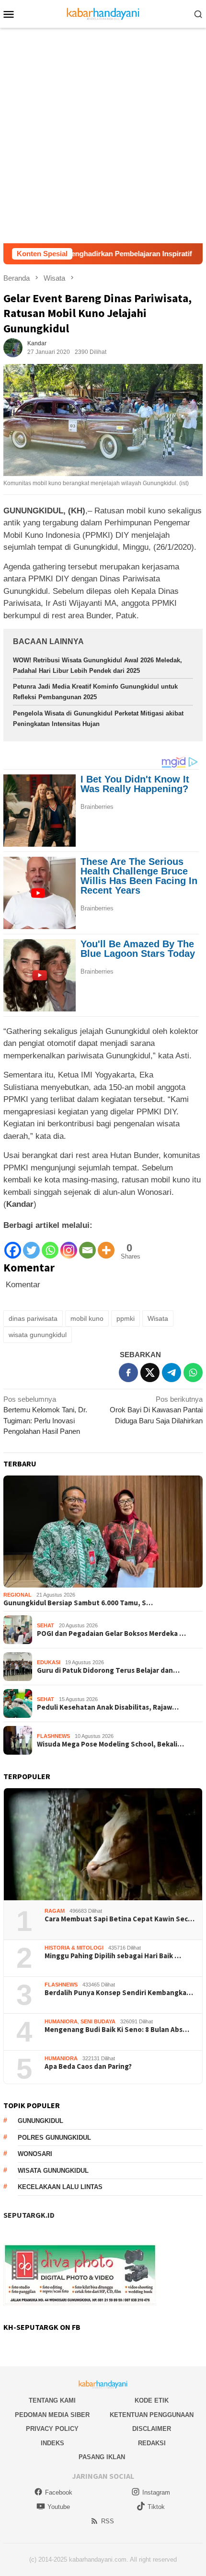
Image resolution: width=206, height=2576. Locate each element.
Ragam (55, 1911)
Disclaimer (152, 2429)
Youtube (59, 2507)
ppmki (126, 1318)
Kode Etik (152, 2400)
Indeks (52, 2443)
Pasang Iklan (102, 2457)
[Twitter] (31, 1245)
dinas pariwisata (33, 1318)
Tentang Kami (52, 2400)
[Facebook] (13, 1245)
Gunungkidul (40, 2121)
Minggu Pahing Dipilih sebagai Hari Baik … (113, 1956)
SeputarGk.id (29, 2215)
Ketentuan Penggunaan (152, 2415)
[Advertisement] (103, 136)
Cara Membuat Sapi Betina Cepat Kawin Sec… (120, 1919)
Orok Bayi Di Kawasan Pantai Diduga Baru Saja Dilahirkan (156, 1410)
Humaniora (61, 2021)
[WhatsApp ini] (193, 1373)
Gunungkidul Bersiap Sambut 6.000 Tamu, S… (78, 1603)
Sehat (46, 1625)
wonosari (35, 2154)
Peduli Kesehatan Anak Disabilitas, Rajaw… (108, 1707)
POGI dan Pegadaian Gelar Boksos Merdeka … (111, 1634)
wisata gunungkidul (38, 1335)
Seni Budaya (98, 2021)
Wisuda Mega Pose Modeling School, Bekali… (110, 1744)
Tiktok (156, 2507)
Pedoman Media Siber (52, 2415)
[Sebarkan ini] (128, 1373)
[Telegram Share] (172, 1373)
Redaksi (152, 2443)
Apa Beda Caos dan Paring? (88, 2066)
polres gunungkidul (54, 2138)
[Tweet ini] (150, 1373)
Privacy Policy (52, 2429)
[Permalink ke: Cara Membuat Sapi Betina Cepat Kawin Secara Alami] (103, 1844)
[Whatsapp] (50, 1245)
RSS (108, 2521)
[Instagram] (69, 1245)
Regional (17, 1595)
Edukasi (49, 1662)
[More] (106, 1245)
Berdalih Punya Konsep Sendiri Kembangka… (119, 1993)
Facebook (59, 2492)
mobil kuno (87, 1318)
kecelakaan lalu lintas (60, 2187)
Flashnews (53, 1736)
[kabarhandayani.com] (103, 13)
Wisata (158, 1318)
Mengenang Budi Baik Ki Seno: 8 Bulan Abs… (117, 2030)
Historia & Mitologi (74, 1948)
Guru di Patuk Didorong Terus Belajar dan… (108, 1670)
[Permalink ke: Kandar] (13, 347)
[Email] (87, 1245)
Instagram (156, 2492)
